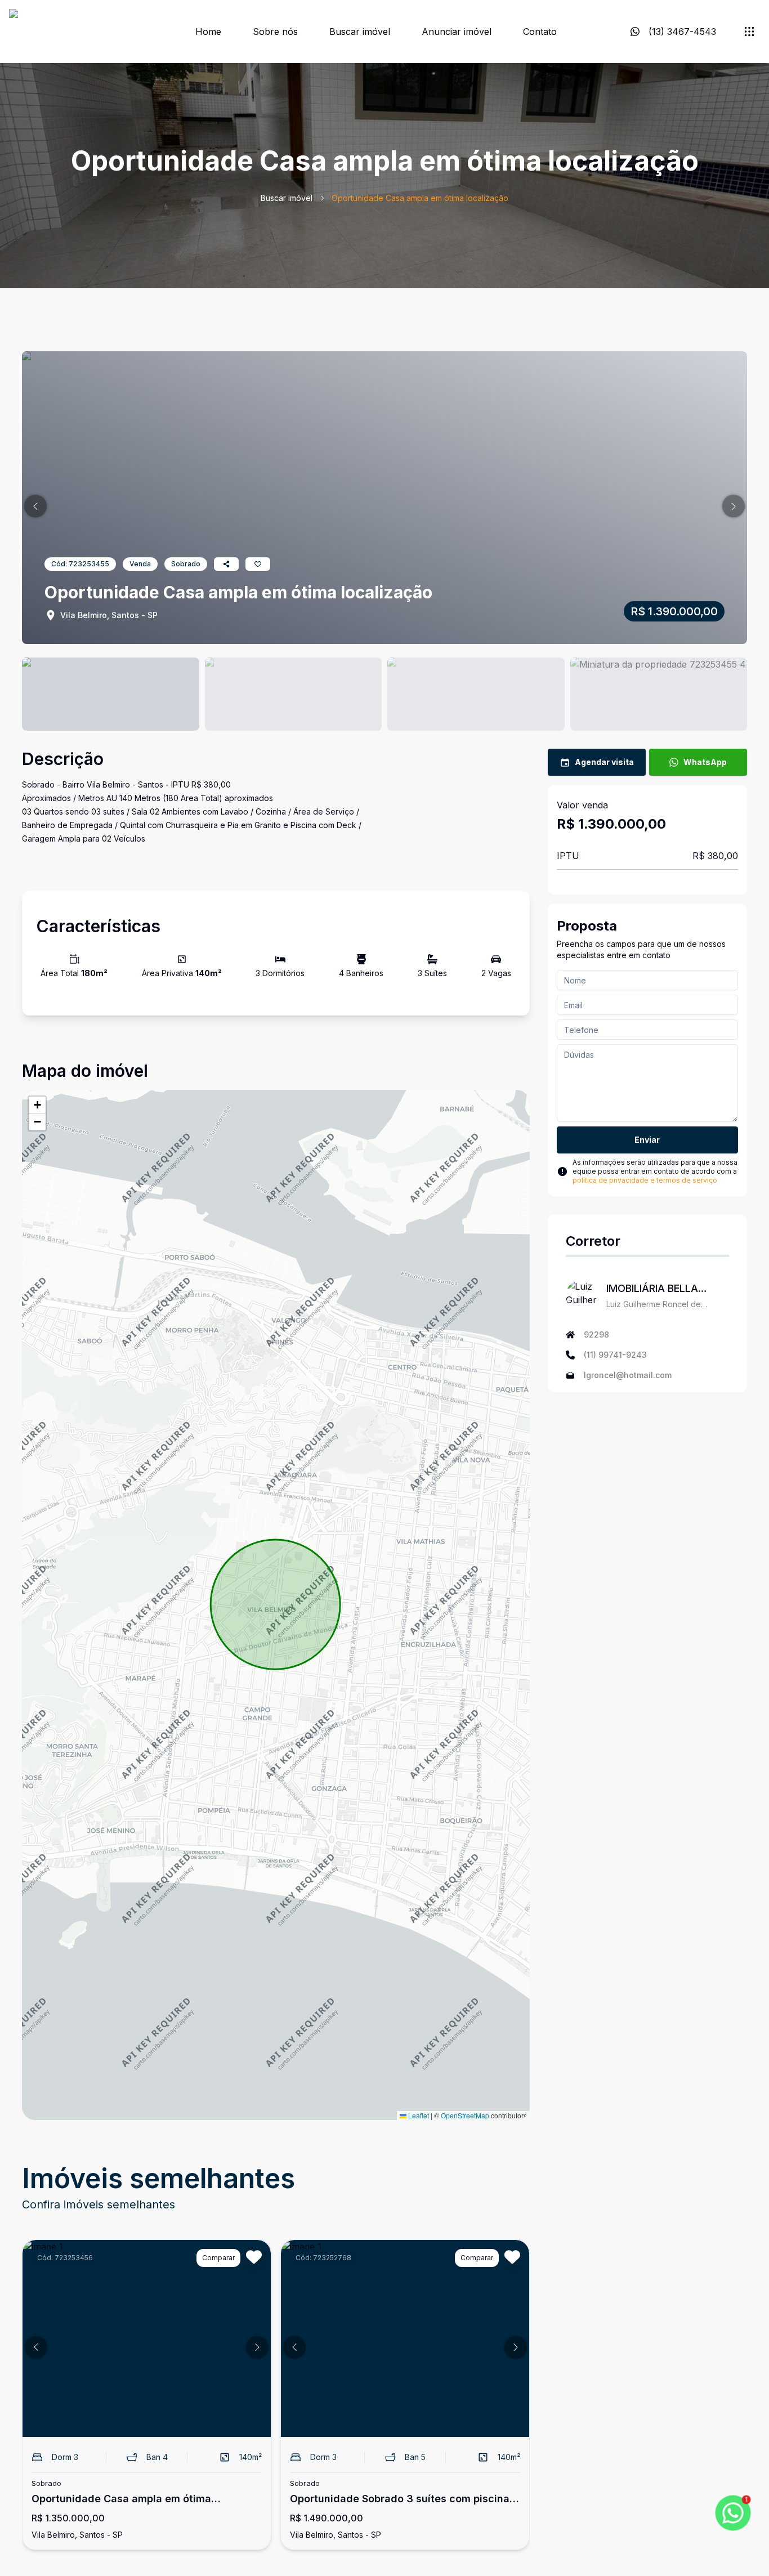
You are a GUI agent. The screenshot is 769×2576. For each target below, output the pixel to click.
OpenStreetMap (465, 2115)
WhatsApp (705, 762)
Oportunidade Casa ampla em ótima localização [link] (420, 198)
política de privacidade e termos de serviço (645, 1180)
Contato (540, 32)
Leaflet (418, 2115)
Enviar (647, 1140)
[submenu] (749, 32)
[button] (35, 506)
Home (208, 32)
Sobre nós (275, 32)
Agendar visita (604, 762)
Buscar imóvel (360, 32)
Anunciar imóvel (457, 32)
